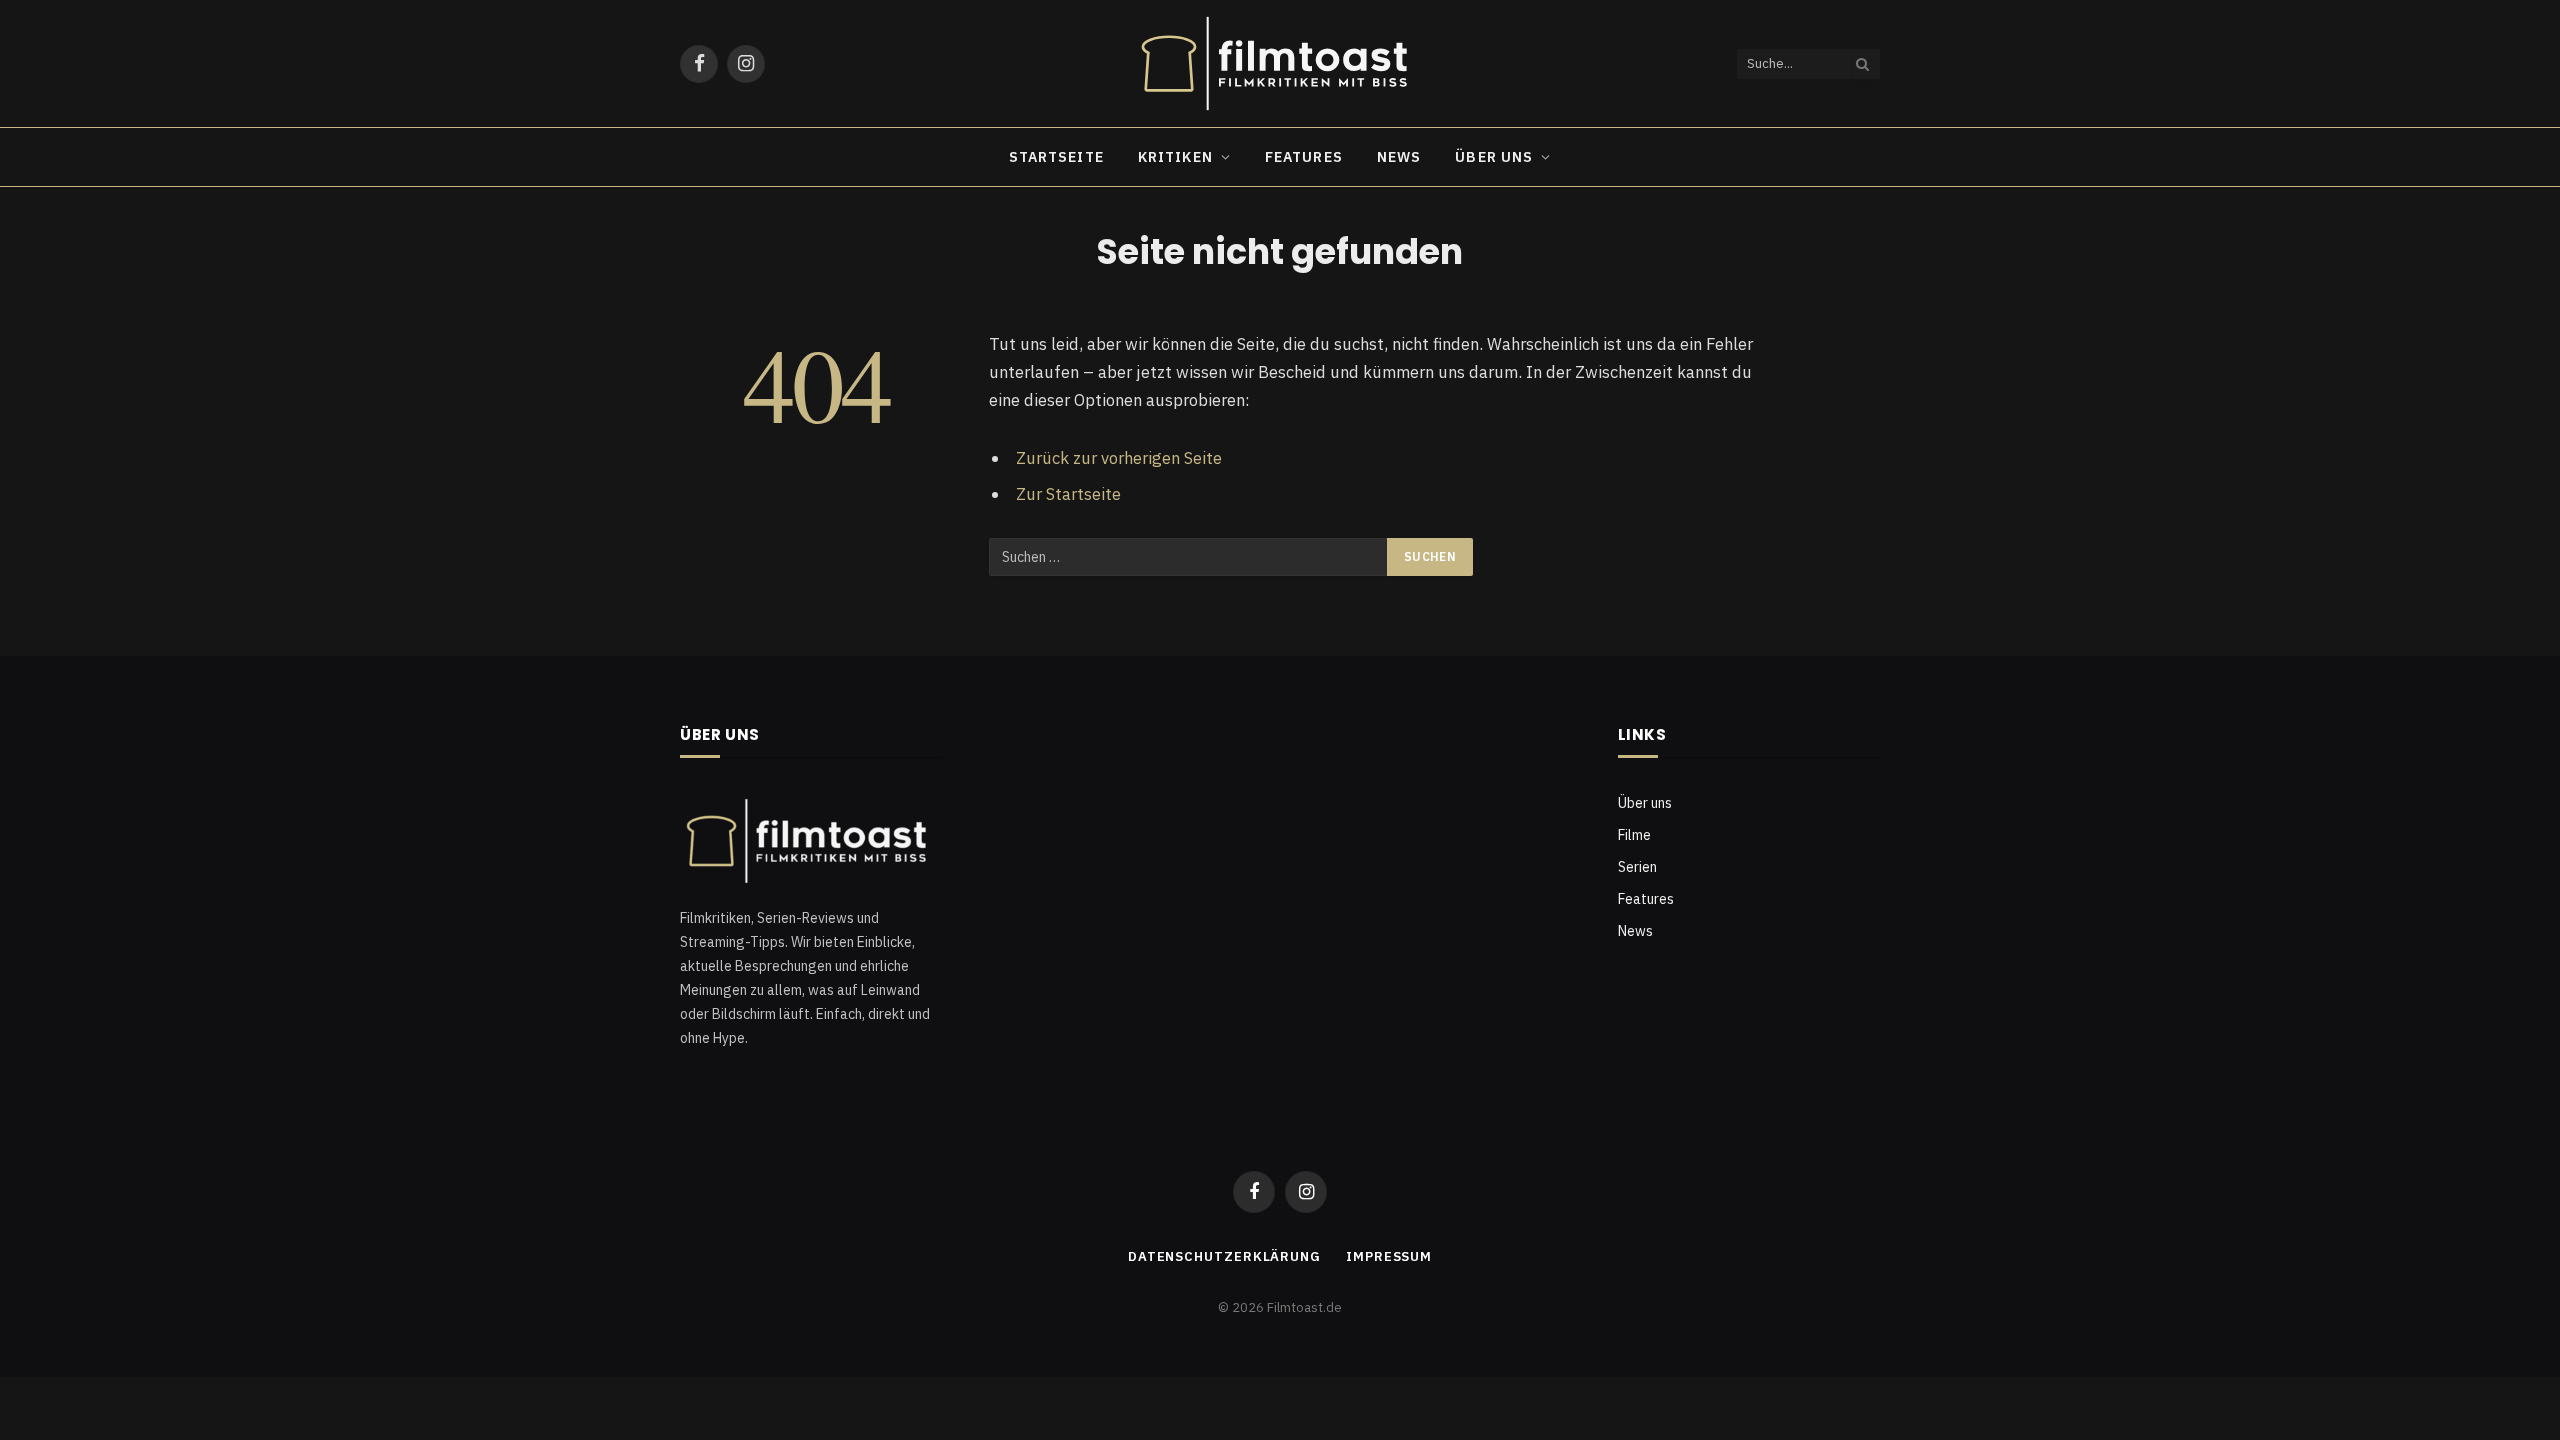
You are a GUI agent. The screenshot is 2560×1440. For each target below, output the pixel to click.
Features (1304, 157)
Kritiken (1175, 157)
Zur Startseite (1068, 494)
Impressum (1389, 1256)
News (1399, 157)
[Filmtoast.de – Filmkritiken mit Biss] (1280, 63)
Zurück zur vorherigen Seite (1119, 458)
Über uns (1494, 157)
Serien (1637, 867)
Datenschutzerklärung (1224, 1256)
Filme (1634, 835)
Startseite (1056, 157)
